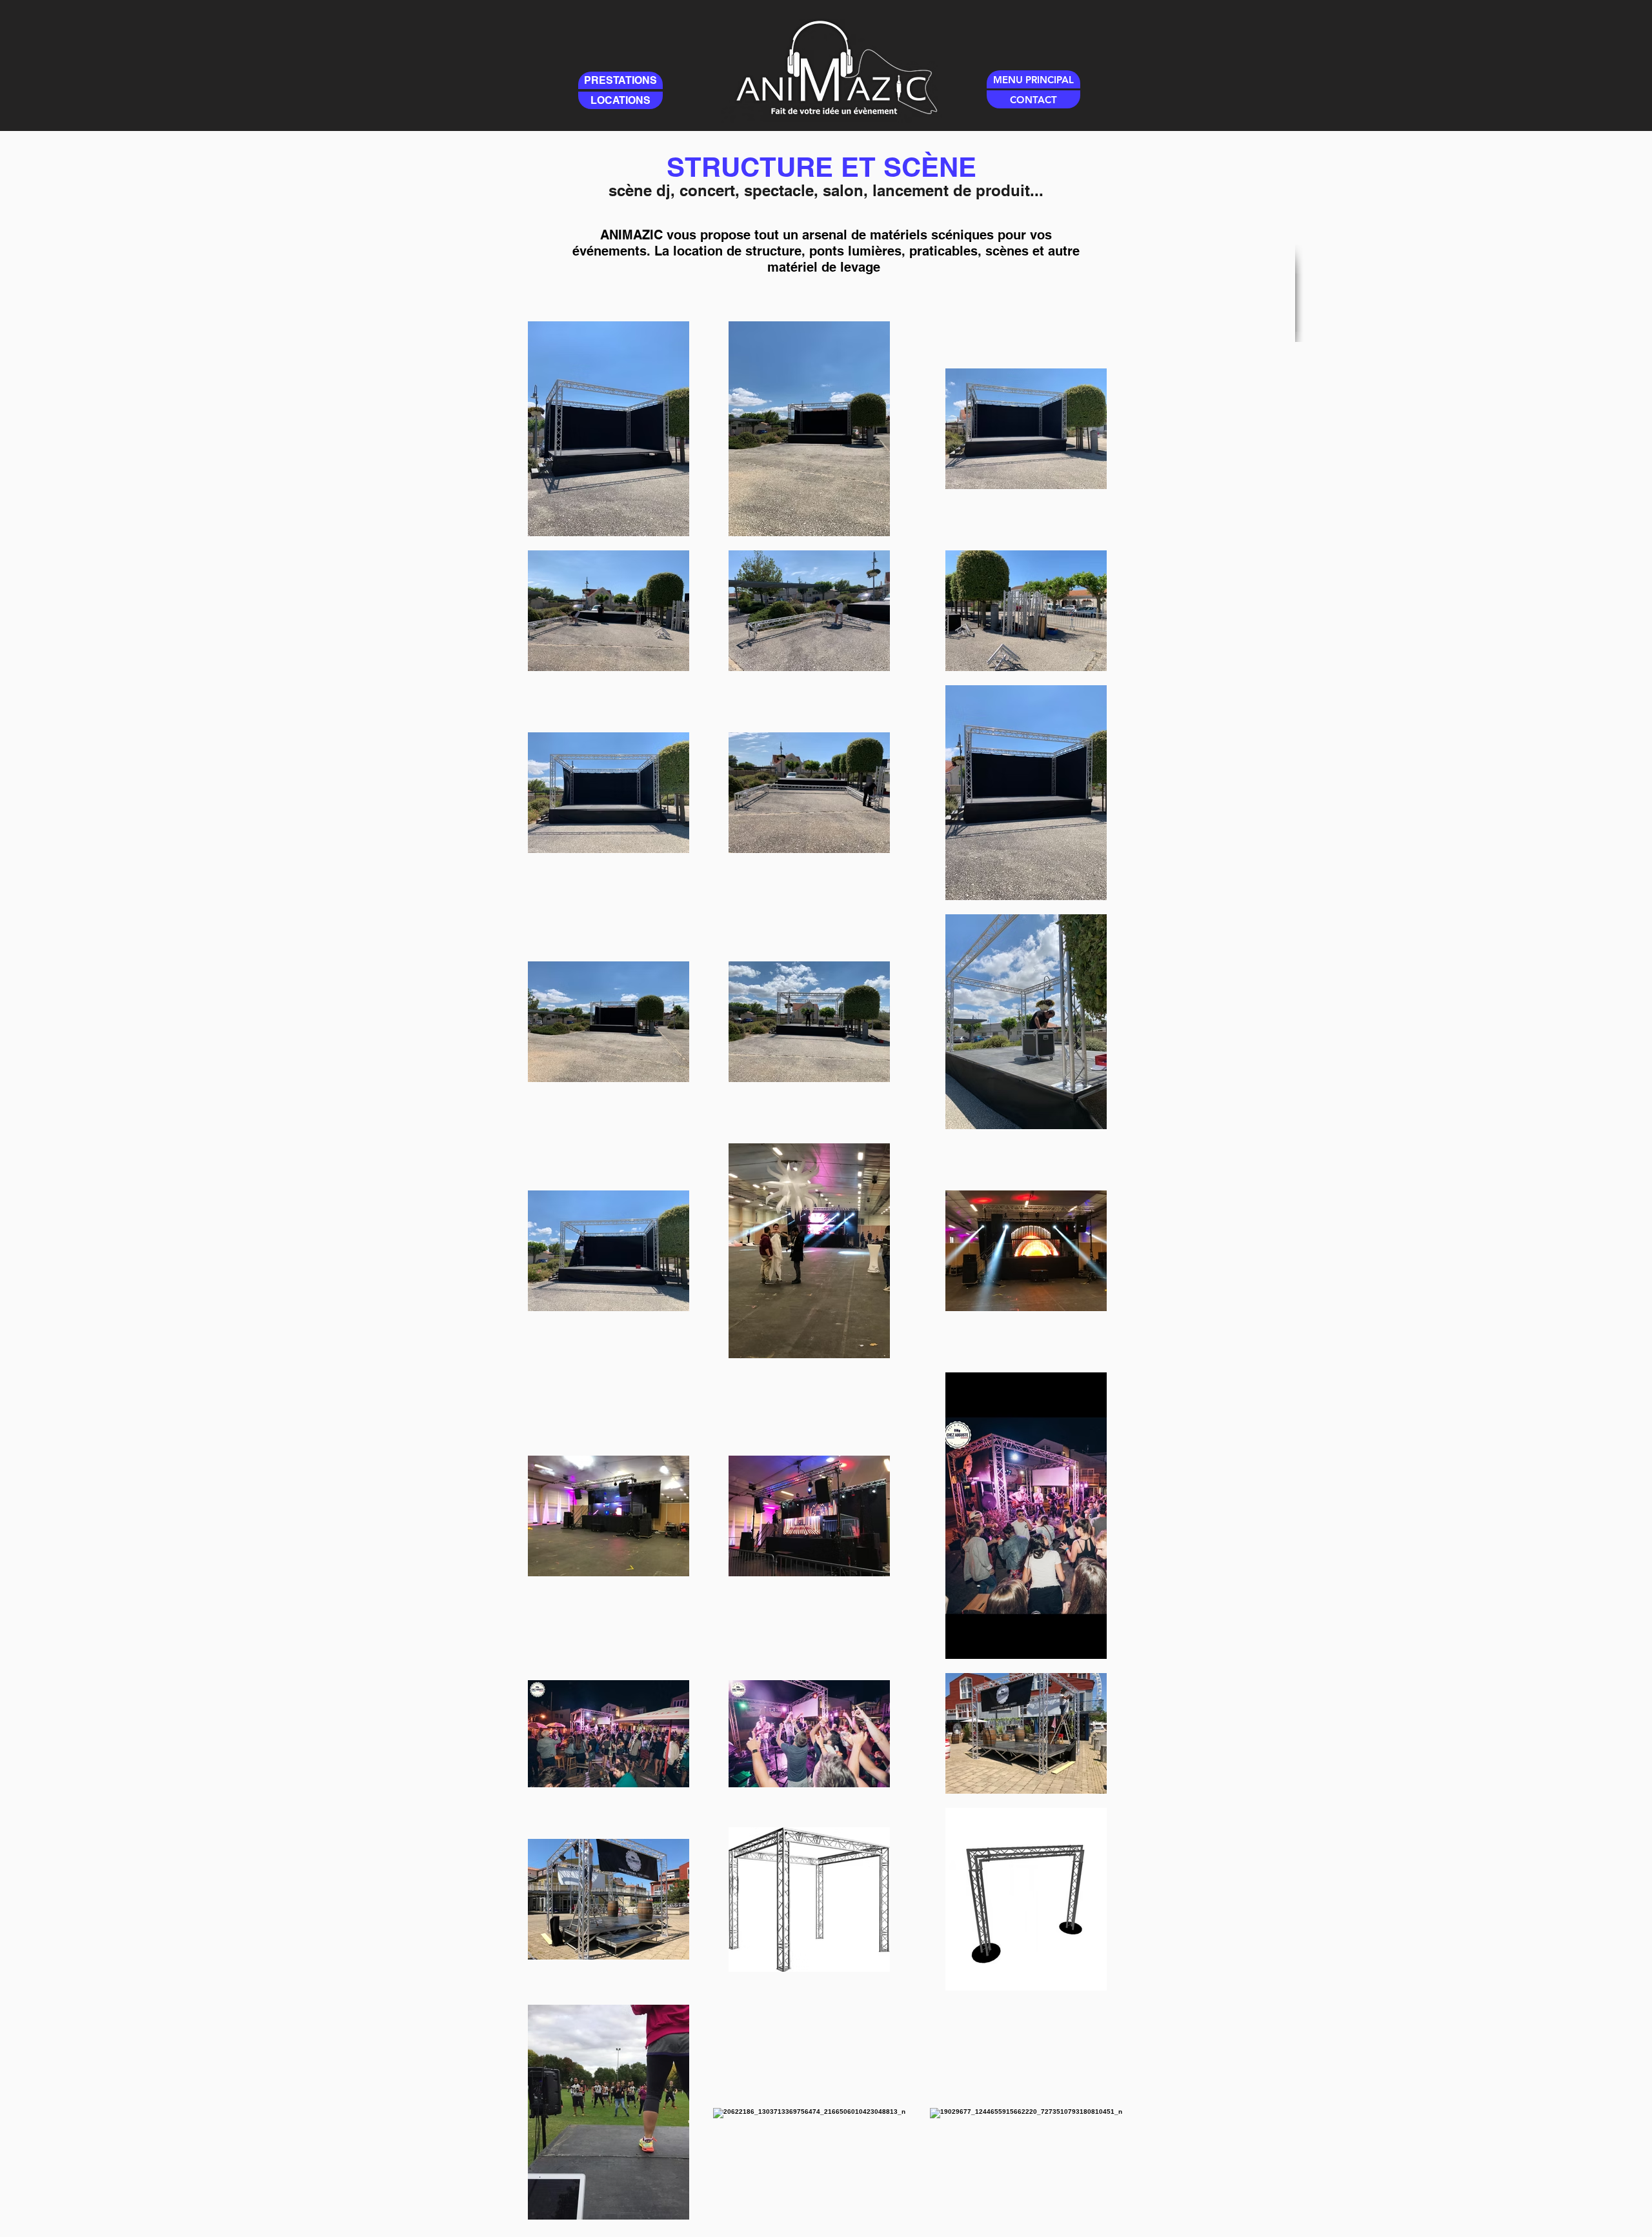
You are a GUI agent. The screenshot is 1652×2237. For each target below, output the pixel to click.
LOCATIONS (620, 100)
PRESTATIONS (620, 80)
